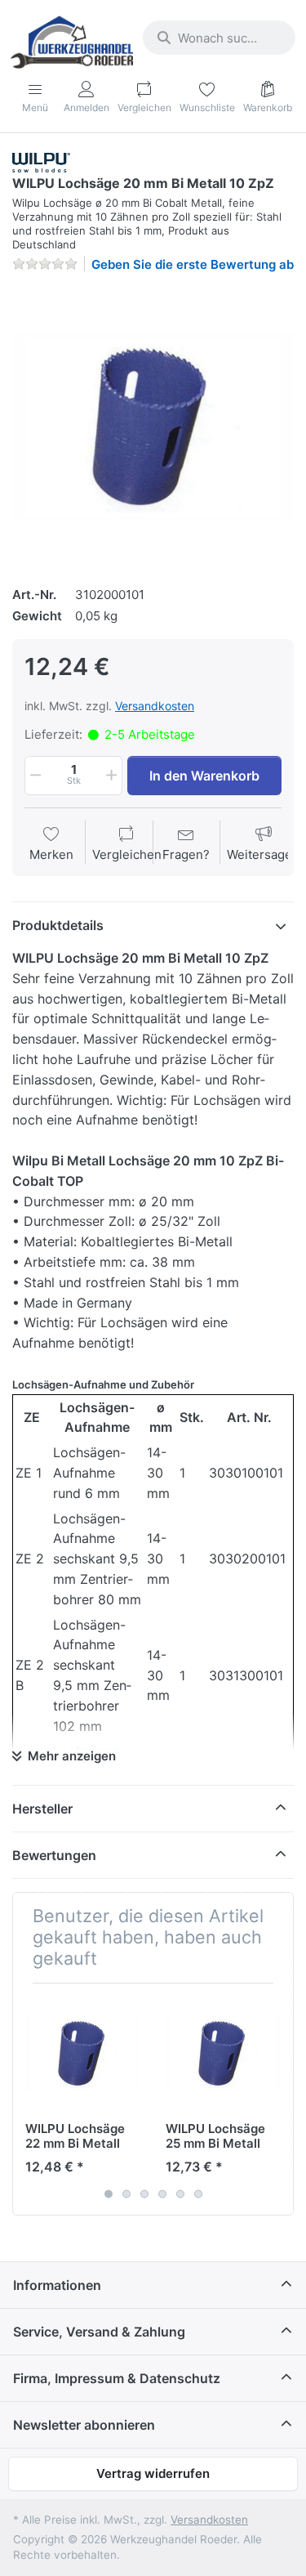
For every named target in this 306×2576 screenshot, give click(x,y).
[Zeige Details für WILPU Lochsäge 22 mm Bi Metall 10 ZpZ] (83, 2053)
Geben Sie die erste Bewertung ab (193, 264)
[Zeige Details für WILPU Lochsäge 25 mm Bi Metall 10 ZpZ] (223, 2053)
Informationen (57, 2285)
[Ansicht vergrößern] (153, 427)
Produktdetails (58, 925)
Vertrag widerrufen (153, 2473)
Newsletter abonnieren (84, 2425)
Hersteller (42, 1809)
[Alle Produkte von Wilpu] (41, 161)
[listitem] (153, 427)
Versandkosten (155, 706)
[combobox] (219, 38)
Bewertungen (54, 1855)
